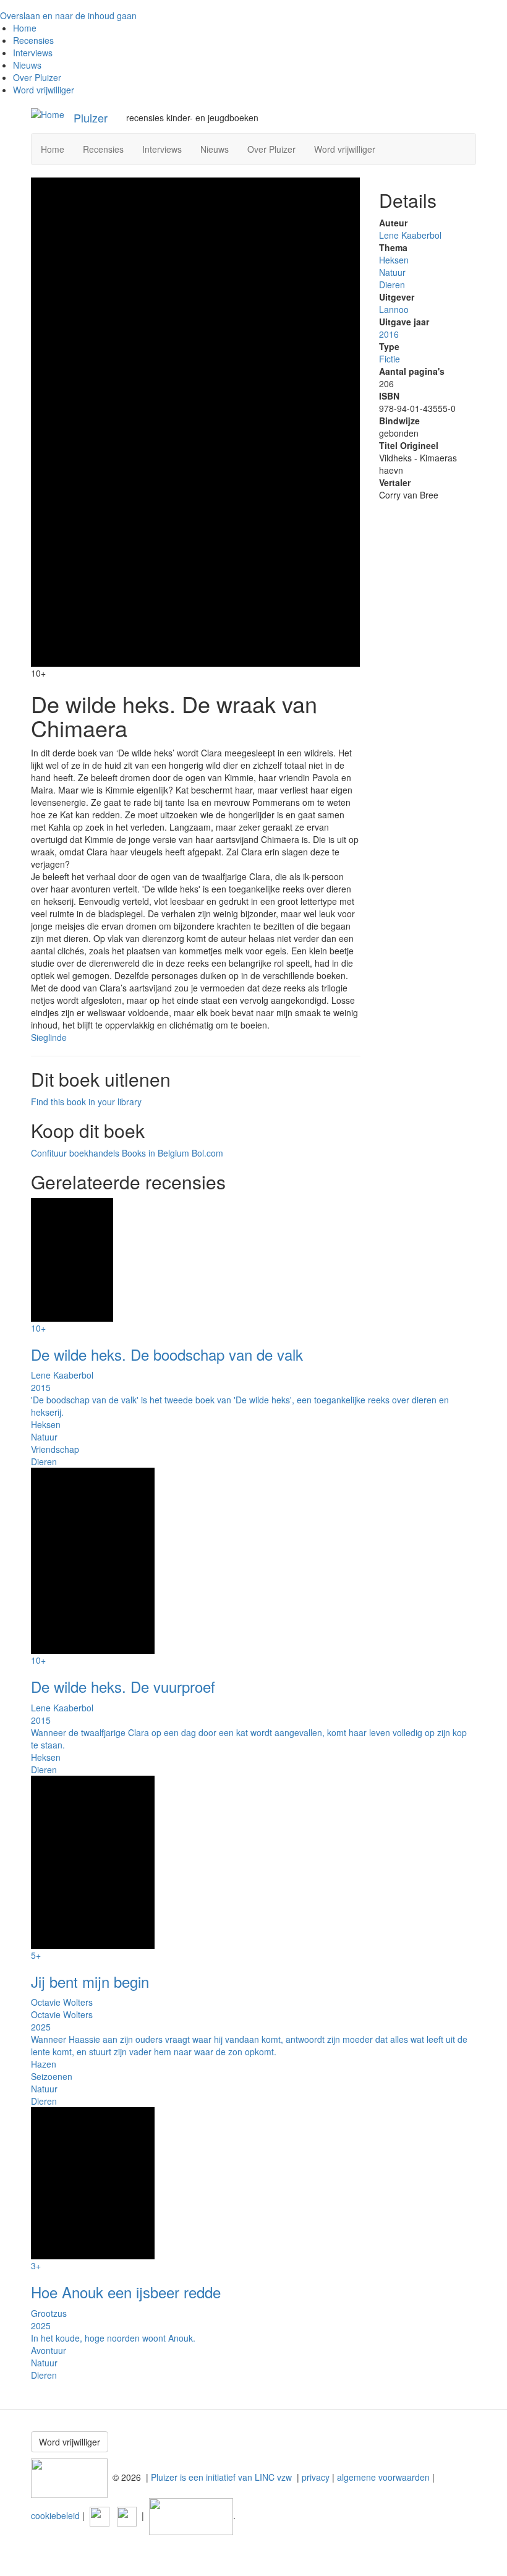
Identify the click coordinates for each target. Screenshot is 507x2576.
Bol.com (207, 1153)
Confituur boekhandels (75, 1153)
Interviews (33, 53)
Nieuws (27, 65)
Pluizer (91, 118)
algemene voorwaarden (383, 2476)
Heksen (394, 260)
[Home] (48, 114)
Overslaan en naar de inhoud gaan (68, 15)
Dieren (392, 285)
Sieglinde (49, 1037)
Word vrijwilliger (44, 90)
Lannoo (394, 309)
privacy (316, 2476)
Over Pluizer (37, 77)
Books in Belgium (156, 1153)
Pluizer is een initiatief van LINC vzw (221, 2476)
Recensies (33, 40)
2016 (389, 334)
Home (25, 28)
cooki (41, 2515)
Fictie (390, 359)
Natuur (392, 272)
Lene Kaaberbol (410, 235)
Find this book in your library (86, 1102)
